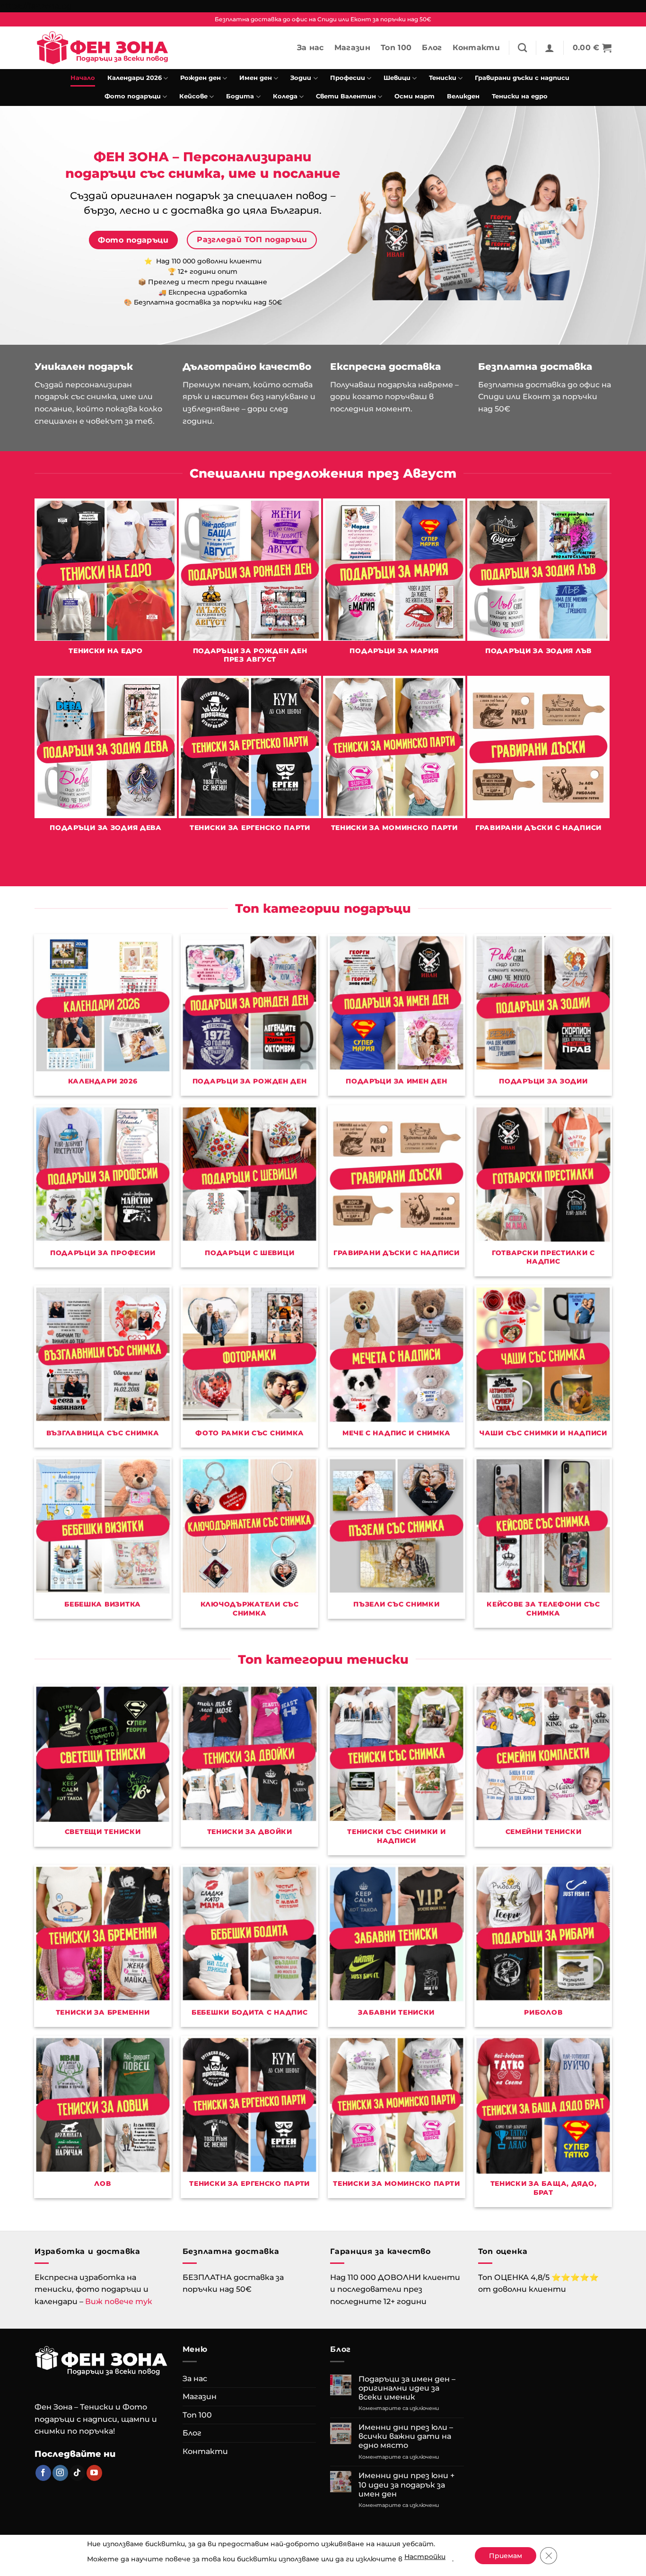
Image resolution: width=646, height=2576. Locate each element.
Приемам (506, 2556)
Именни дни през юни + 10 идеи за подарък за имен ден (406, 2484)
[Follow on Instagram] (60, 2473)
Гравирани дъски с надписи (522, 78)
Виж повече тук (119, 2301)
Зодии (301, 78)
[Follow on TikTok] (77, 2473)
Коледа (285, 96)
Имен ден (256, 78)
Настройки (425, 2557)
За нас (310, 48)
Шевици (397, 78)
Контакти (476, 48)
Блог (432, 48)
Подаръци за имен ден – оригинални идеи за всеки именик (407, 2388)
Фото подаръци (133, 96)
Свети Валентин (346, 96)
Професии (348, 78)
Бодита (240, 96)
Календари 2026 (135, 78)
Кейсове (193, 96)
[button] (550, 48)
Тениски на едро (520, 96)
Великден (463, 96)
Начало (83, 78)
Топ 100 (396, 48)
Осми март (415, 96)
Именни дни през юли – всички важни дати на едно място (406, 2436)
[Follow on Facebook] (43, 2473)
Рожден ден (201, 78)
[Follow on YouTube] (94, 2473)
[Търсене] (522, 48)
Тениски (443, 78)
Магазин (352, 48)
